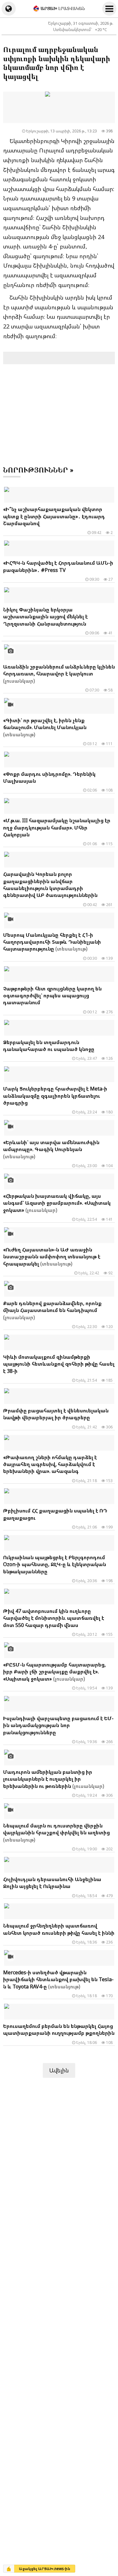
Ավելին (59, 2070)
